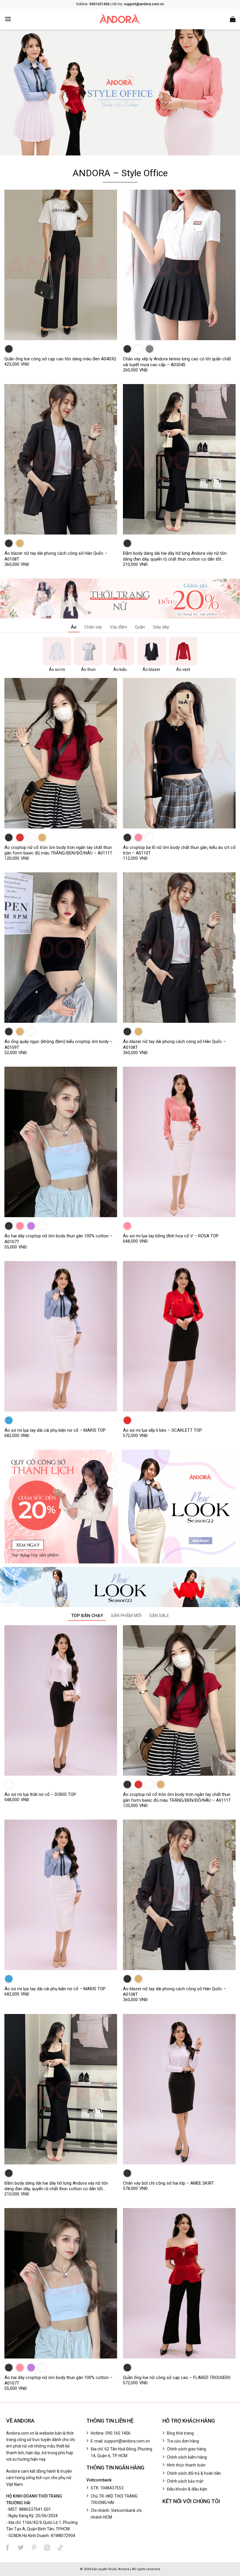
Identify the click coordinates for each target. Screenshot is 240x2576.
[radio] (9, 349)
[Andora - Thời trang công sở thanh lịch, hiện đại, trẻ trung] (120, 19)
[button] (8, 19)
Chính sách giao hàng (186, 2449)
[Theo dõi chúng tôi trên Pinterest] (34, 2548)
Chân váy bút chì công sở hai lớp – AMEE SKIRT (168, 2183)
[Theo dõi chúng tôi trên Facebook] (8, 2548)
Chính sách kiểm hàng (187, 2457)
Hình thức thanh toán (186, 2465)
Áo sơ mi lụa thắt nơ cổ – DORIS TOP (40, 1794)
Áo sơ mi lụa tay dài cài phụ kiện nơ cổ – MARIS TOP (55, 1430)
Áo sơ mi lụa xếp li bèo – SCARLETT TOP (162, 1430)
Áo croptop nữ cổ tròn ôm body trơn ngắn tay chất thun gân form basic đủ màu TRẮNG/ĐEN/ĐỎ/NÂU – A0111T (58, 850)
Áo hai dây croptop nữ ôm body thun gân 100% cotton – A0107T (58, 1239)
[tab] (74, 628)
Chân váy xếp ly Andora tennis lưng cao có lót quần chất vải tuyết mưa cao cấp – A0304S (177, 362)
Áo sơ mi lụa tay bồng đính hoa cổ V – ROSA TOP (171, 1236)
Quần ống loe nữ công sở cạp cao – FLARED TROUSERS (177, 2378)
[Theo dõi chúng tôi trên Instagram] (47, 2548)
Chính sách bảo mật (185, 2481)
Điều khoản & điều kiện (187, 2489)
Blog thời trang (180, 2433)
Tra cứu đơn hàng (183, 2441)
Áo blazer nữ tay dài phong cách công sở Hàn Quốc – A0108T (56, 556)
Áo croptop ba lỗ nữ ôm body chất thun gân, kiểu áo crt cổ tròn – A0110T (179, 850)
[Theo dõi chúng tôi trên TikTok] (60, 2548)
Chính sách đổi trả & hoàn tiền (194, 2473)
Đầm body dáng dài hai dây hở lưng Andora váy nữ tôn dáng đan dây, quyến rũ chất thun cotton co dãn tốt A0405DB (175, 556)
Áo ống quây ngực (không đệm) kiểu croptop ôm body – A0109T (58, 1044)
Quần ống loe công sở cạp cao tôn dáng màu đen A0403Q (60, 359)
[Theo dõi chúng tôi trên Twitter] (21, 2548)
